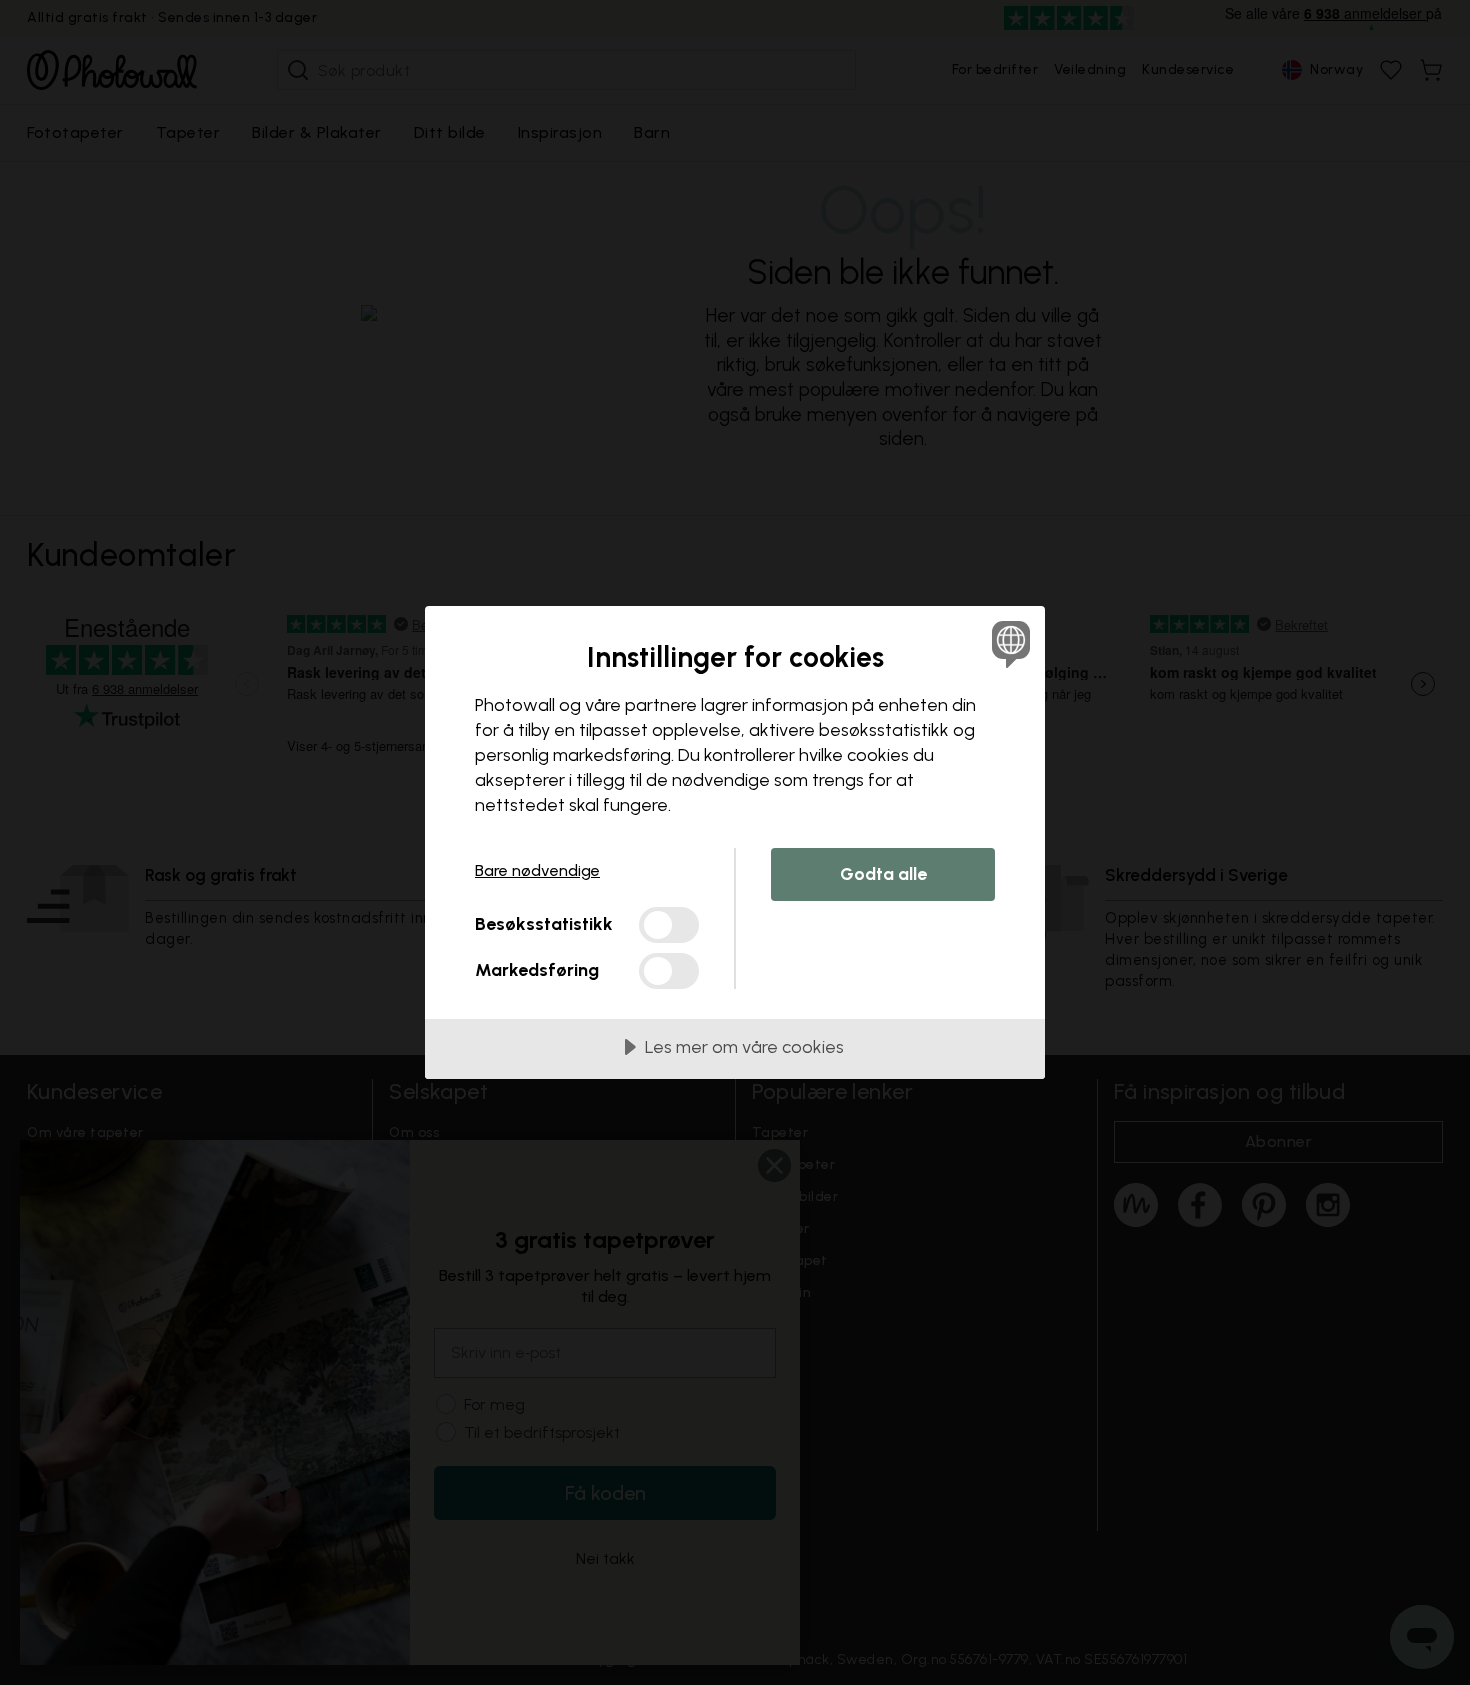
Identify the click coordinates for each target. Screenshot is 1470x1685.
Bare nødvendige (537, 870)
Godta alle (883, 874)
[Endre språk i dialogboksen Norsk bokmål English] (1007, 643)
